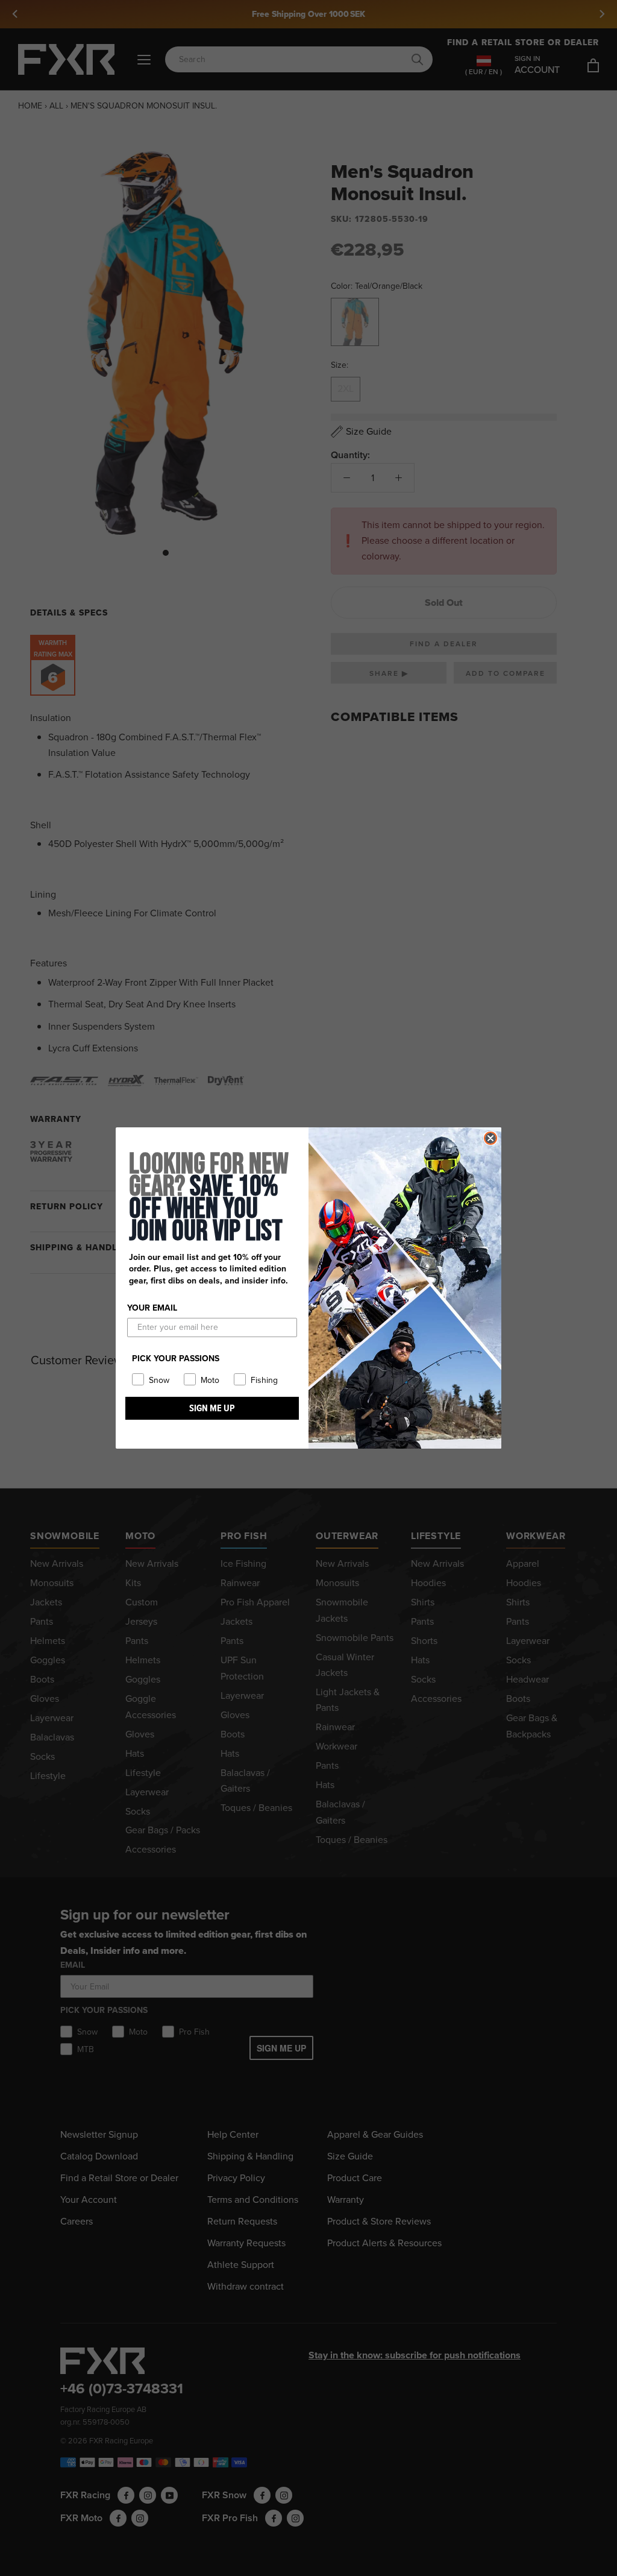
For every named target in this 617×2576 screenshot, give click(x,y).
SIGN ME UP (212, 1408)
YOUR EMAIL (152, 1308)
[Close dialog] (490, 1138)
